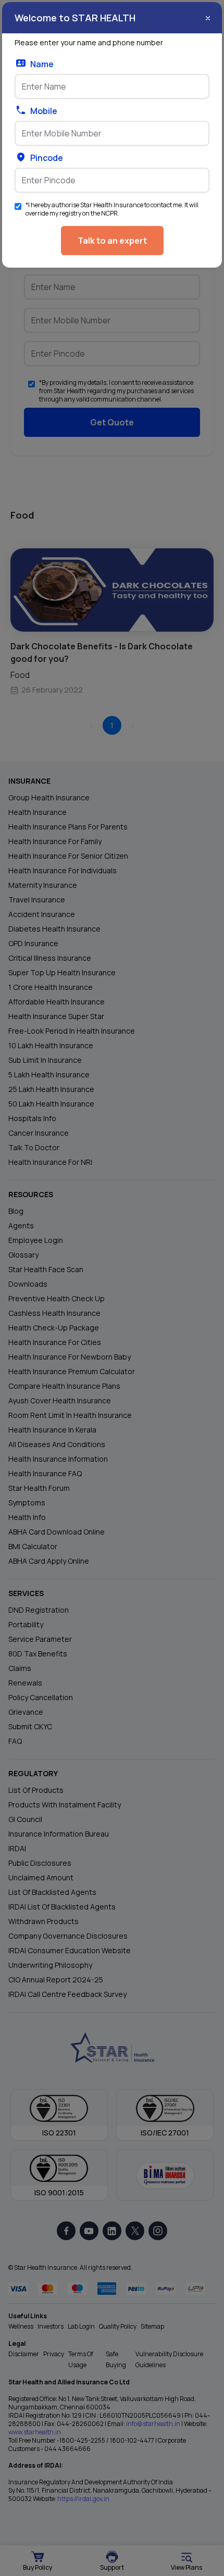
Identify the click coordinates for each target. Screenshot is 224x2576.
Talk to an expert (112, 241)
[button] (208, 18)
